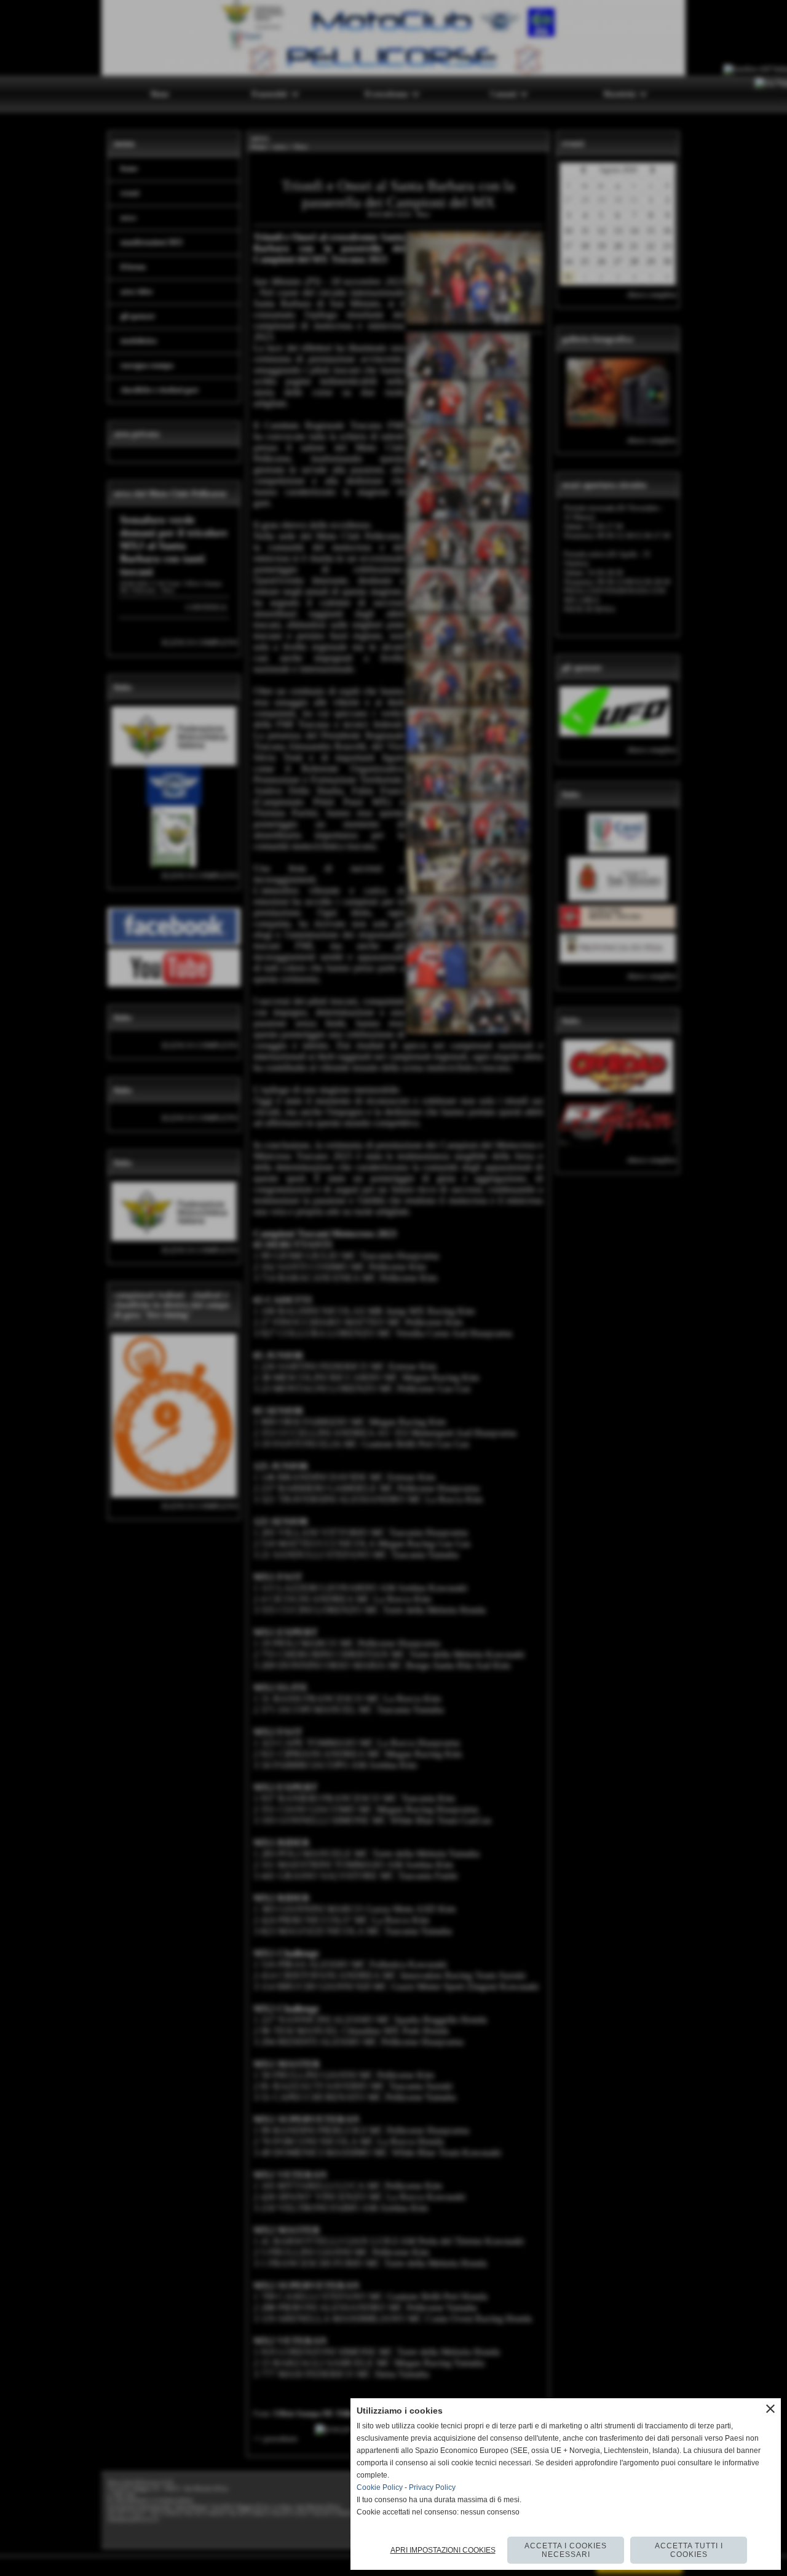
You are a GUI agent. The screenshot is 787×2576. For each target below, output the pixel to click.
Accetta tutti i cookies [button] (689, 2550)
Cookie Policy (380, 2487)
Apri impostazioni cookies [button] (443, 2550)
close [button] (770, 2409)
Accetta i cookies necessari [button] (566, 2550)
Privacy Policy (432, 2487)
